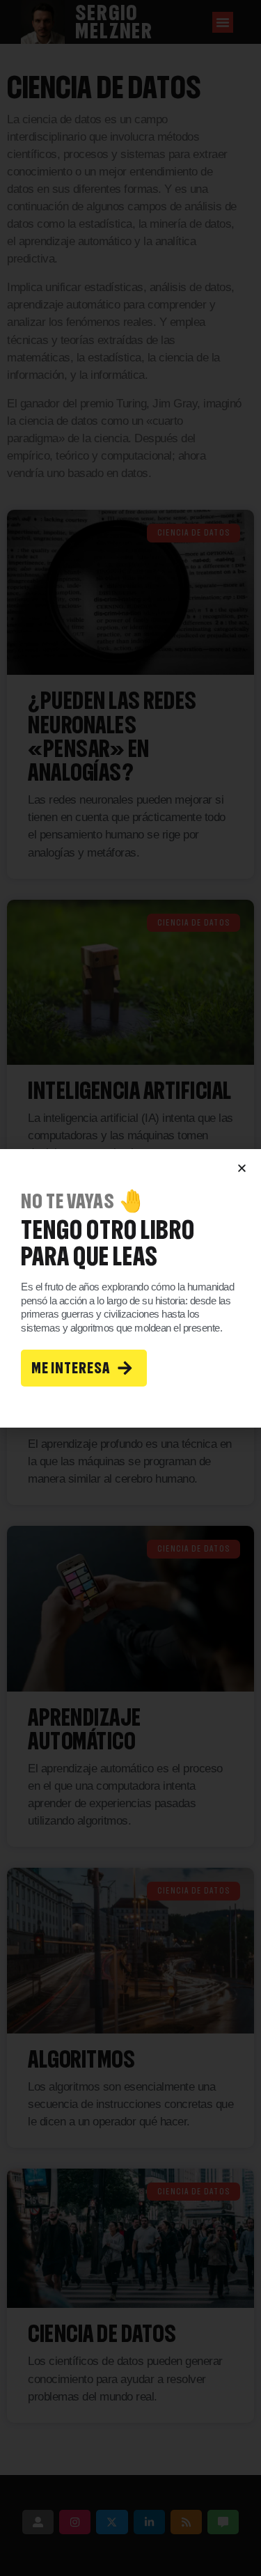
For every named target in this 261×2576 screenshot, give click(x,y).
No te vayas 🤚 (83, 1201)
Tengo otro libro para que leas (108, 1243)
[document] (130, 1288)
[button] (242, 1168)
